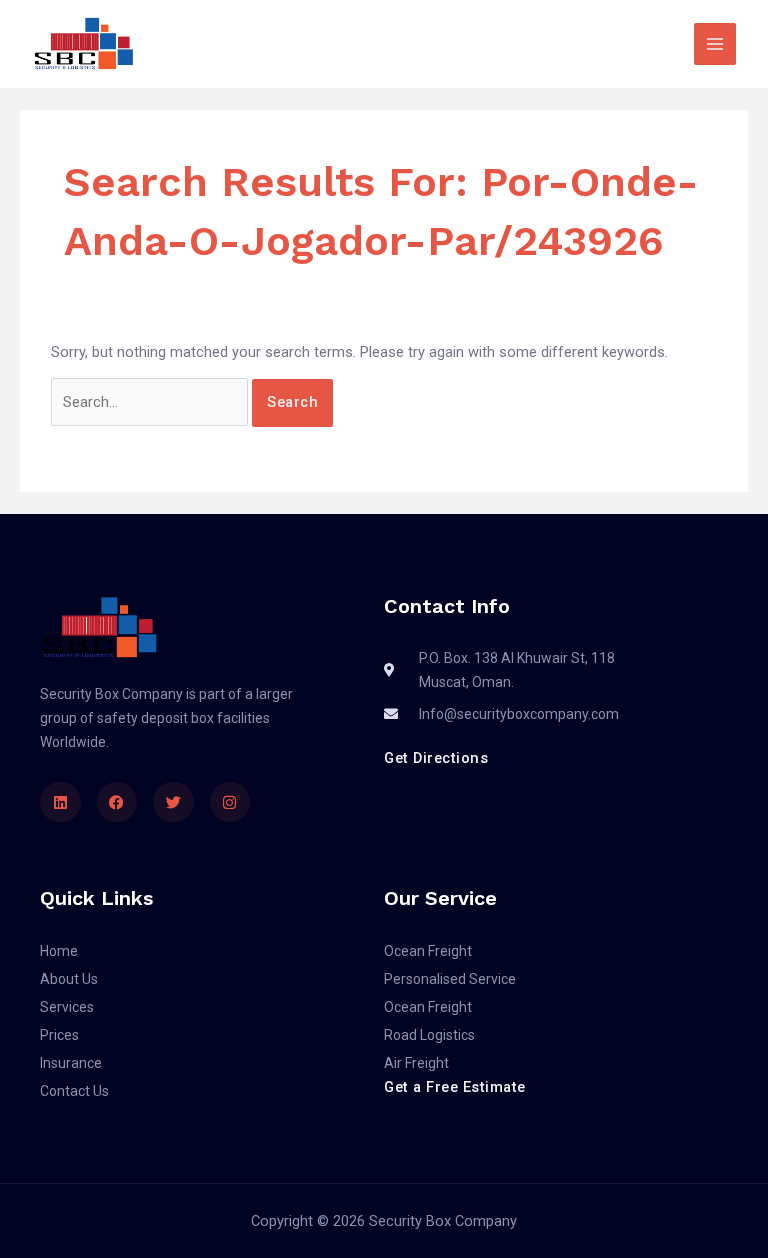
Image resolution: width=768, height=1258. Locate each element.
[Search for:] (151, 402)
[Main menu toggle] (715, 44)
